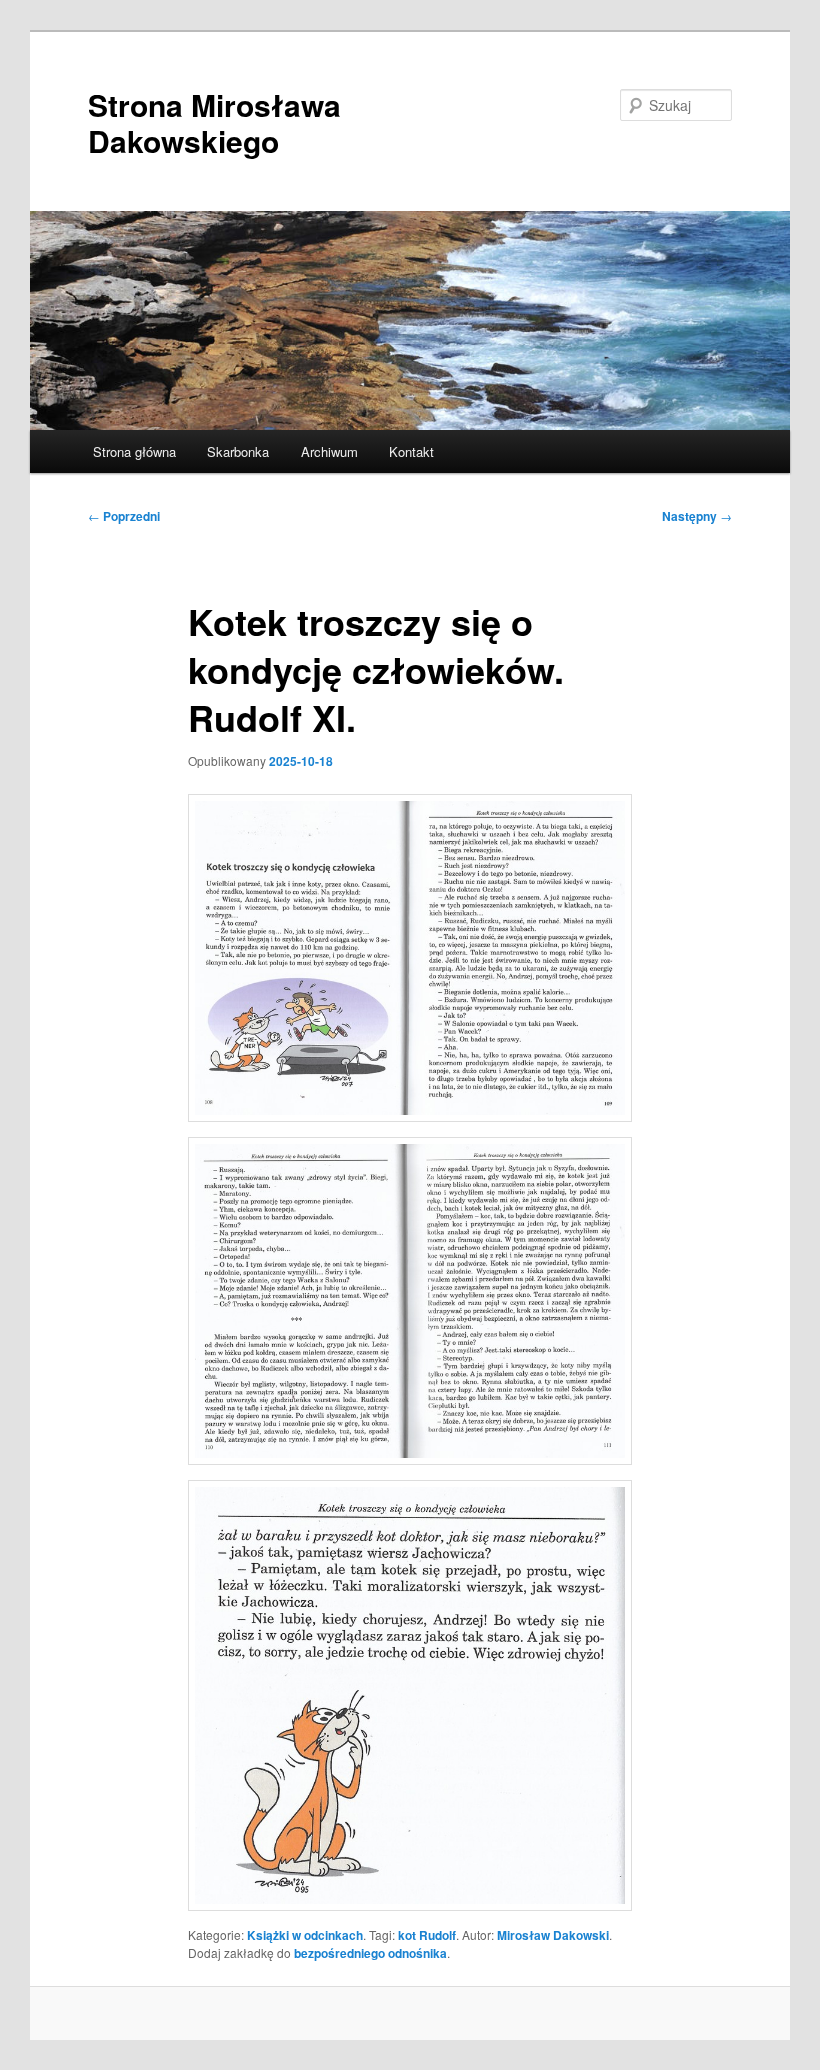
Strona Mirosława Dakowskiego (214, 122)
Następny (697, 516)
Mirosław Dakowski (553, 1935)
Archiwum (329, 451)
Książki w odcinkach (305, 1935)
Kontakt (411, 451)
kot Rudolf (427, 1935)
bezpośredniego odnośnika (370, 1953)
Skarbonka (238, 451)
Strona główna (134, 451)
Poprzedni (124, 516)
